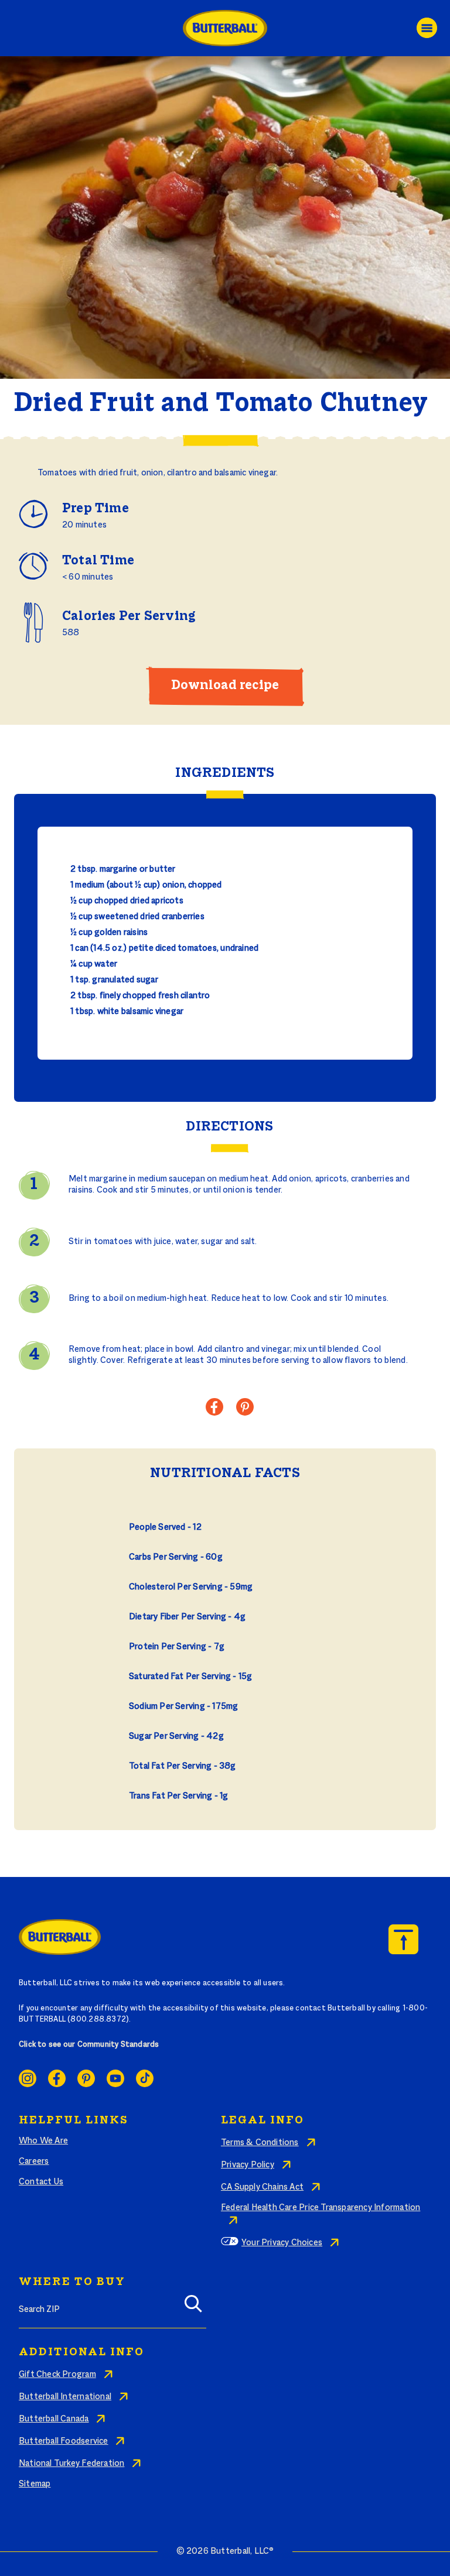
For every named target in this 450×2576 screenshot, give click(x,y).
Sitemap (35, 2484)
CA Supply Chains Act (262, 2187)
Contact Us (41, 2182)
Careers (34, 2161)
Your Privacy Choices (282, 2243)
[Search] (193, 2308)
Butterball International (65, 2397)
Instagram (28, 2078)
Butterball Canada (54, 2419)
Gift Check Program (57, 2375)
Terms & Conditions (260, 2143)
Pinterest (86, 2078)
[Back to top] (403, 1939)
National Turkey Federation (71, 2464)
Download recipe (225, 686)
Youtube (115, 2078)
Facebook (57, 2078)
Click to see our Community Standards (89, 2045)
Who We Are (43, 2141)
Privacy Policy (248, 2165)
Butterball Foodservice (64, 2441)
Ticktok (145, 2078)
